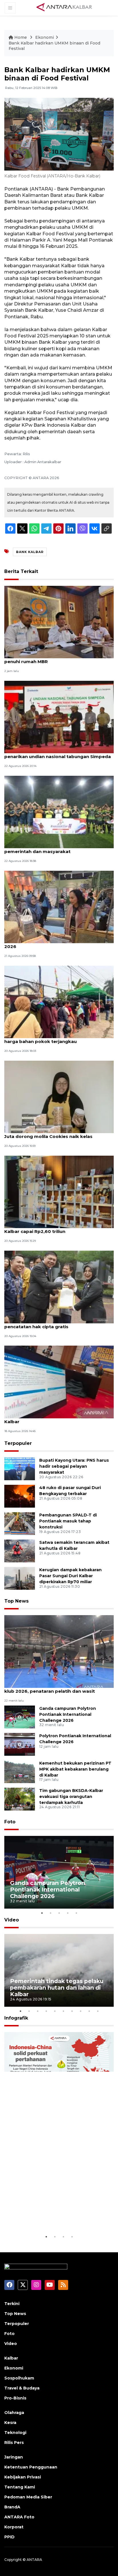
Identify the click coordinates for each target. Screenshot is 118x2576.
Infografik (16, 2018)
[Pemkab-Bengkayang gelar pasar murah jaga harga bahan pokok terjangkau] (59, 1002)
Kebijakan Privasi (23, 2477)
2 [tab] (50, 1913)
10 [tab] (98, 2011)
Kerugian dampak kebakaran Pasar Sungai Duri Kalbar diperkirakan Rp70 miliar (70, 1576)
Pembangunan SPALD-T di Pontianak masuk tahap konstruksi (68, 1521)
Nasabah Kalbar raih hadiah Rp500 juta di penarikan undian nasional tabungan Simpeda (58, 754)
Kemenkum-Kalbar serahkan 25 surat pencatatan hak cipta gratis (47, 1324)
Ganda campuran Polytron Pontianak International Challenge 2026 (68, 1714)
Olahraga (14, 2413)
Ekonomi (45, 37)
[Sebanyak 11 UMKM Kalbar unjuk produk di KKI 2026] (59, 907)
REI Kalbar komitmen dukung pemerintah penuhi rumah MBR (52, 659)
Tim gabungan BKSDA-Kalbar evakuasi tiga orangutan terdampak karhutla (71, 1797)
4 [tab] (68, 1913)
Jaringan (14, 2457)
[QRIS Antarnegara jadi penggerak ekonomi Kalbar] (59, 1381)
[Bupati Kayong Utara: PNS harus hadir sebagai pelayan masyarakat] (20, 1468)
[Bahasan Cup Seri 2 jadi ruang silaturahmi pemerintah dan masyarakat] (59, 812)
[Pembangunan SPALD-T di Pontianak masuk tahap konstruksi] (20, 1523)
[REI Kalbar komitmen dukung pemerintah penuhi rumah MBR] (59, 622)
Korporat (14, 2527)
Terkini (12, 2304)
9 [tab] (89, 2011)
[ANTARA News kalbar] (64, 7)
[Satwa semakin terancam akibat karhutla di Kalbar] (20, 1551)
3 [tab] (59, 1913)
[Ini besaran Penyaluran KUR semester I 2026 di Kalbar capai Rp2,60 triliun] (59, 1191)
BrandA (12, 2507)
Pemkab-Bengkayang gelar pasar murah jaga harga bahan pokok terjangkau (57, 1038)
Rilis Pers (14, 2443)
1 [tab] (42, 1913)
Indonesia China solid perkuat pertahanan (53, 2216)
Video (12, 1920)
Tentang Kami (20, 2487)
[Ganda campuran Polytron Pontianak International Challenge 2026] (20, 1717)
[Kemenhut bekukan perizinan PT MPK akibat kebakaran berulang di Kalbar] (20, 1771)
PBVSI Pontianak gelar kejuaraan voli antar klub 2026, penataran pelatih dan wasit (54, 1688)
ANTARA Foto (19, 2517)
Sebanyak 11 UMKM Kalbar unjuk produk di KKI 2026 (58, 943)
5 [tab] (76, 1913)
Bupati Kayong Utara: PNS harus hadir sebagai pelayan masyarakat (74, 1466)
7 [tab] (72, 2011)
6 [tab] (63, 2011)
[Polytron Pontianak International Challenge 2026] (20, 1744)
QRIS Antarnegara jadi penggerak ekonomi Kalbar (54, 1419)
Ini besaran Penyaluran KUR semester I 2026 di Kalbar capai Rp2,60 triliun (58, 1228)
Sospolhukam (19, 2378)
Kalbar (11, 2358)
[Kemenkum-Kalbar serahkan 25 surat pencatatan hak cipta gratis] (59, 1286)
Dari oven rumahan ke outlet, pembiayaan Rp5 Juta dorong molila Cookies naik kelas (58, 1133)
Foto (10, 1822)
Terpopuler (18, 1443)
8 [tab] (80, 2011)
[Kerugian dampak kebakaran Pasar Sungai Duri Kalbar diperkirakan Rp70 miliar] (20, 1578)
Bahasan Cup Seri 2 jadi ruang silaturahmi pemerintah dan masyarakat (52, 848)
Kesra (10, 2423)
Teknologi (15, 2433)
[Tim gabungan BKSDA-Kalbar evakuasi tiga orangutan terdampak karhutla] (20, 1799)
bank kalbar (30, 552)
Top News (16, 1601)
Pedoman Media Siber (28, 2497)
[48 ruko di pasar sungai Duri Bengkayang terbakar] (20, 1496)
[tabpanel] (59, 1872)
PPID (9, 2537)
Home (21, 37)
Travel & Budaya (22, 2388)
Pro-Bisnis (15, 2398)
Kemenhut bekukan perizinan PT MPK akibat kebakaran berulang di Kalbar (75, 1769)
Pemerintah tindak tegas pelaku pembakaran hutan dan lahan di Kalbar (57, 1988)
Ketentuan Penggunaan (31, 2467)
